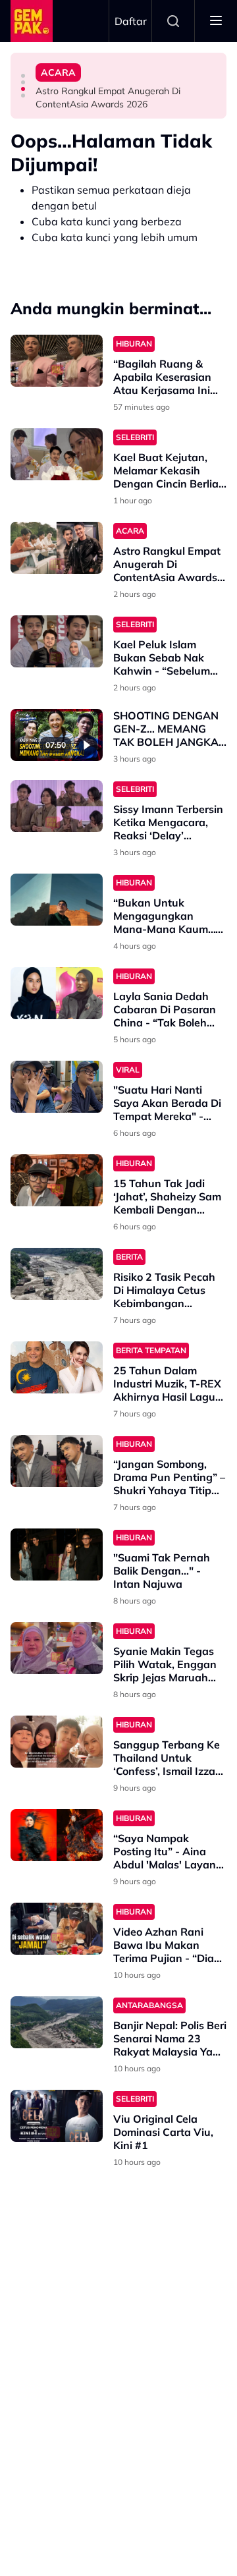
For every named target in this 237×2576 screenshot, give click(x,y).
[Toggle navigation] (216, 21)
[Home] (32, 21)
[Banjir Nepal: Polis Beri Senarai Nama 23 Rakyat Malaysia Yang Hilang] (57, 2022)
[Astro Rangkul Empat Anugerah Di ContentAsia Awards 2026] (57, 548)
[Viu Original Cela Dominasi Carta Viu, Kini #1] (57, 2116)
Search (173, 21)
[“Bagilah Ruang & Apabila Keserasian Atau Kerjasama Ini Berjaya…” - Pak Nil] (57, 361)
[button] (23, 76)
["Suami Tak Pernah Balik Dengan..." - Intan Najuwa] (57, 1554)
